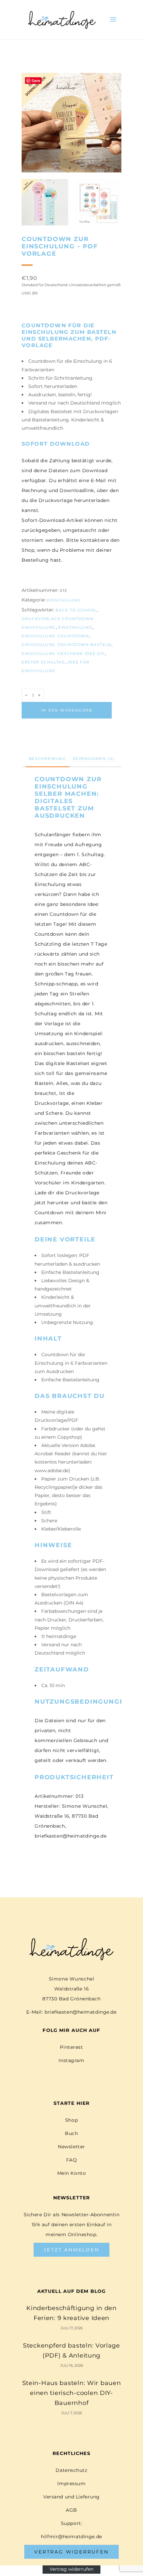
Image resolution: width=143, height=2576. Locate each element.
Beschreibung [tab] (48, 759)
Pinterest (71, 2047)
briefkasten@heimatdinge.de (81, 2012)
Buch (71, 2133)
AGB (71, 2510)
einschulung (75, 627)
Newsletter (71, 2147)
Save (36, 81)
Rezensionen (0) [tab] (94, 759)
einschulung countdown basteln (67, 645)
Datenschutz (71, 2470)
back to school (76, 610)
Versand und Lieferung (71, 2497)
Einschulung (64, 600)
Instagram (71, 2060)
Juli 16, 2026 (72, 2365)
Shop (71, 2120)
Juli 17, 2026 (72, 2328)
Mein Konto (72, 2173)
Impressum (71, 2483)
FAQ (72, 2160)
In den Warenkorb (67, 710)
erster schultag (44, 662)
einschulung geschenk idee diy (63, 654)
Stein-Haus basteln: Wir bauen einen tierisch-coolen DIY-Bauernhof (72, 2393)
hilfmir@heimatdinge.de (71, 2537)
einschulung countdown (55, 636)
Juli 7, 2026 (72, 2413)
